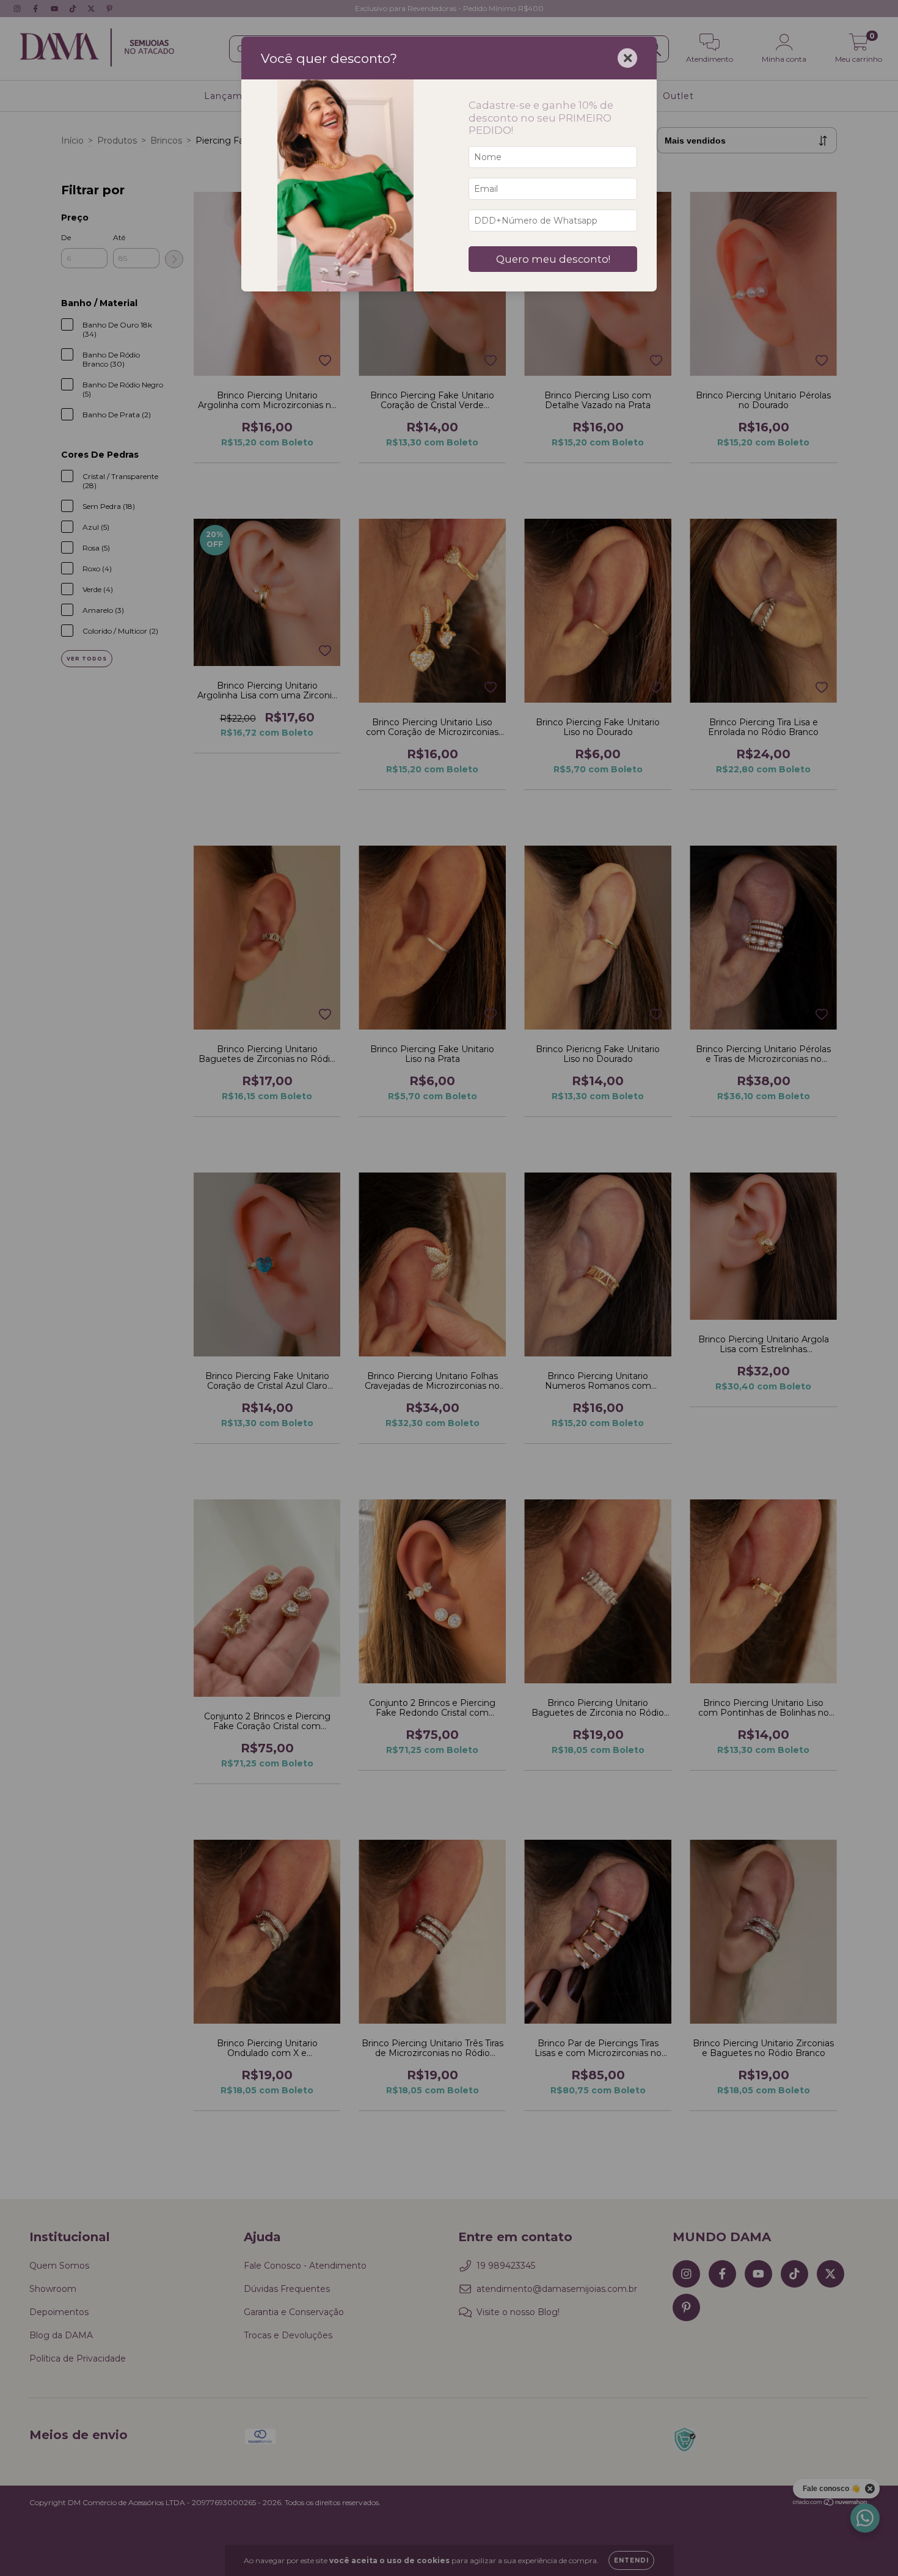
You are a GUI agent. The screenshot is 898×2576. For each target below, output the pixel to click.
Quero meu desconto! (553, 259)
